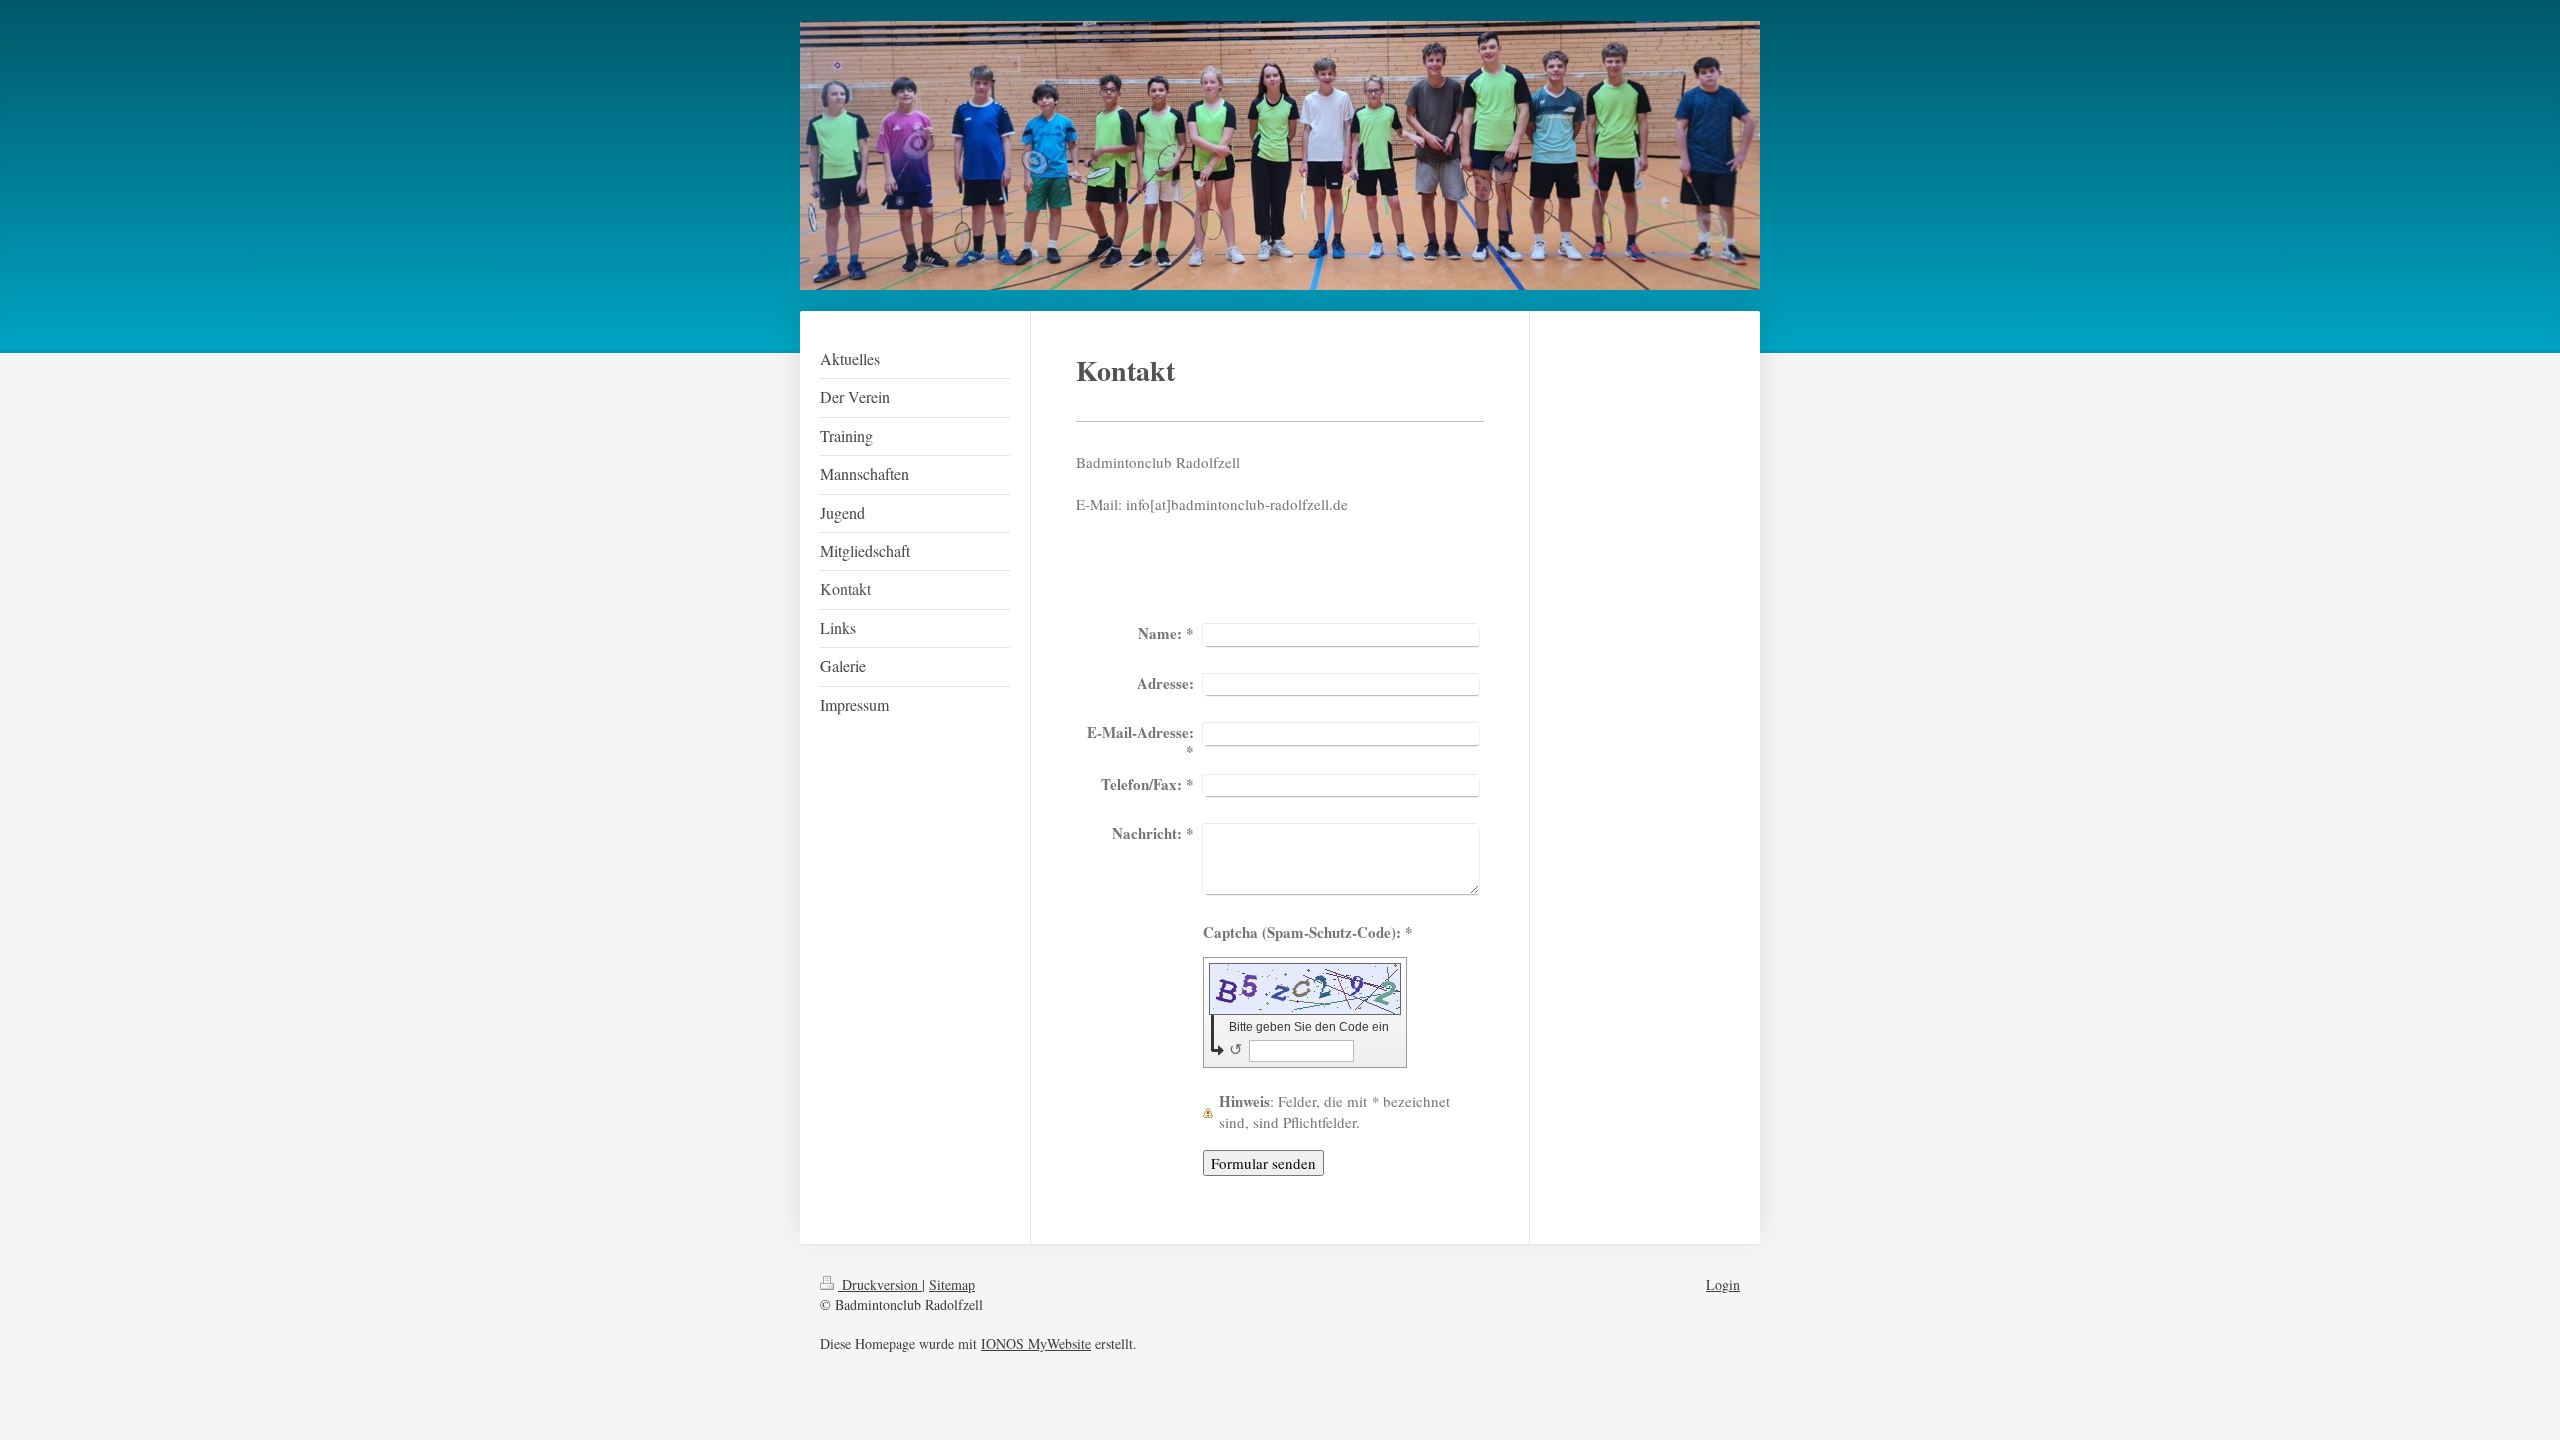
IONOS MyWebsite (1036, 1343)
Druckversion (880, 1284)
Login (1723, 1284)
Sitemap (952, 1284)
